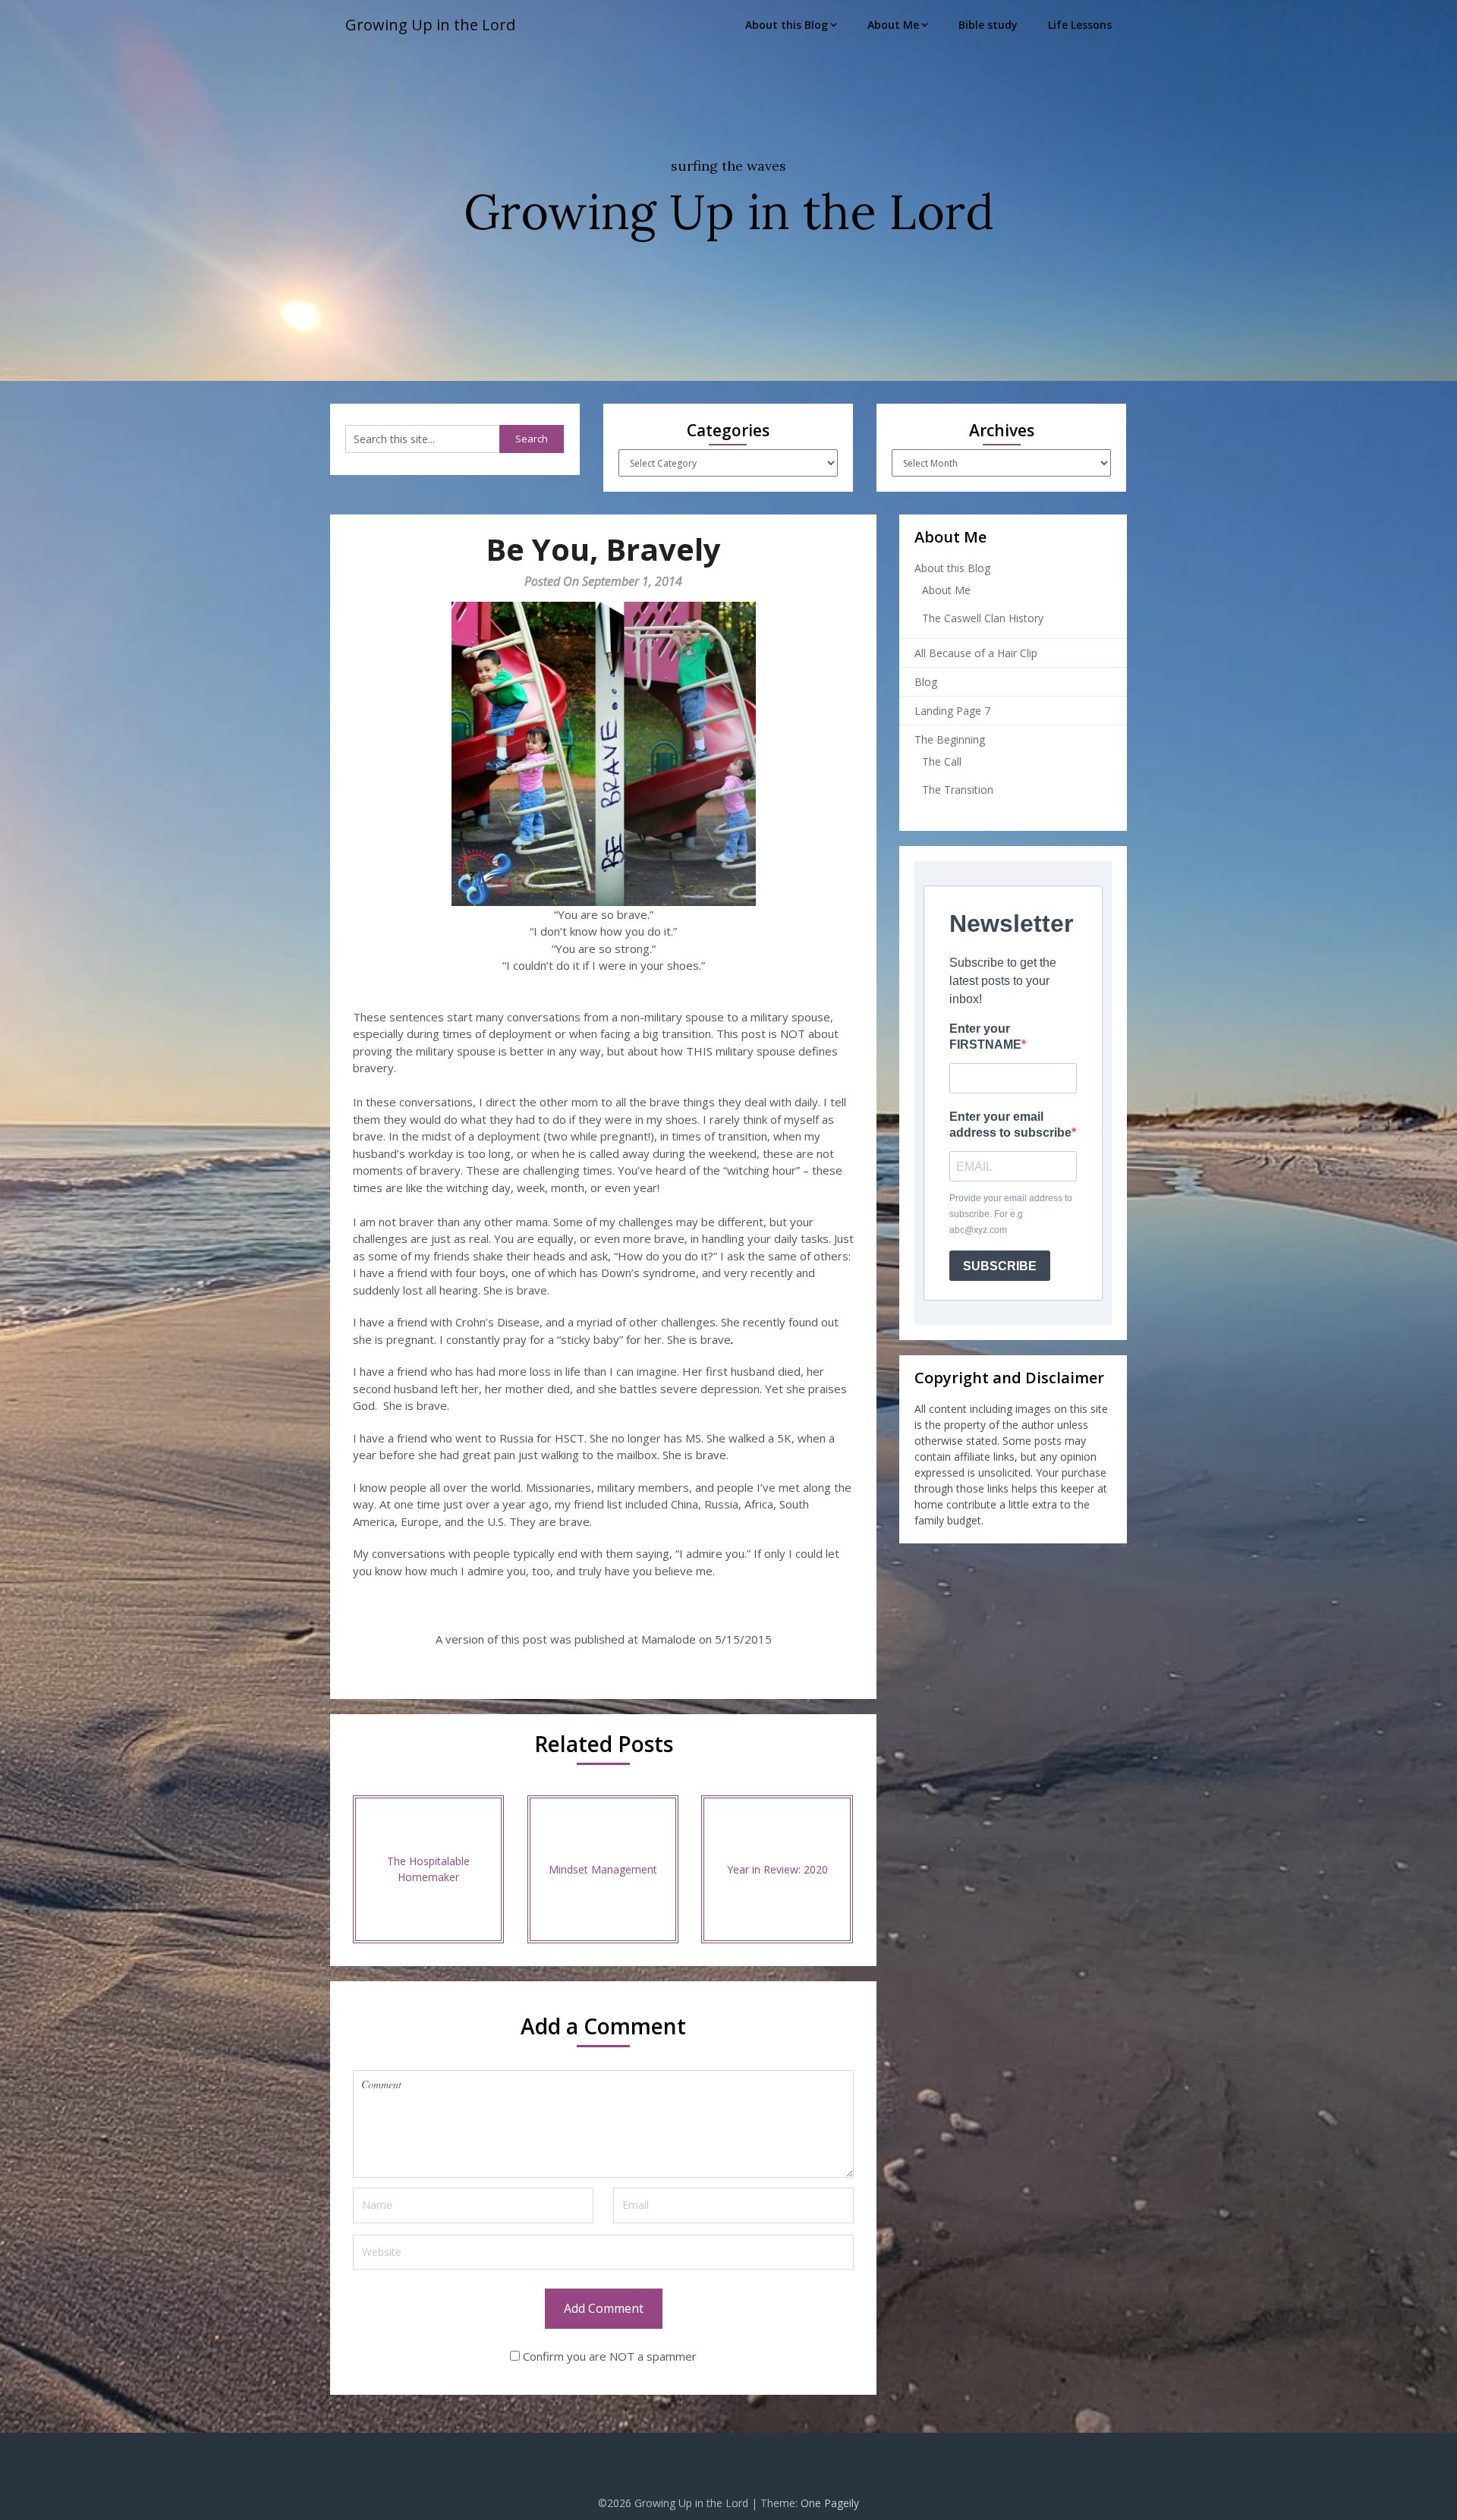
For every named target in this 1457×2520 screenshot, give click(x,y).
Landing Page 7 (952, 711)
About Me (893, 25)
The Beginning (950, 739)
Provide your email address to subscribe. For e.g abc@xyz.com (1011, 1214)
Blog (926, 682)
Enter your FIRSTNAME (985, 1037)
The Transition (958, 790)
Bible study (988, 25)
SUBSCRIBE (1000, 1266)
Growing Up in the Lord (430, 25)
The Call (942, 761)
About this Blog (787, 25)
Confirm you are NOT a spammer (608, 2356)
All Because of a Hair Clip (976, 653)
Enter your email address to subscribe (1010, 1125)
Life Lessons (1080, 25)
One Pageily (830, 2503)
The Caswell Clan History (983, 618)
